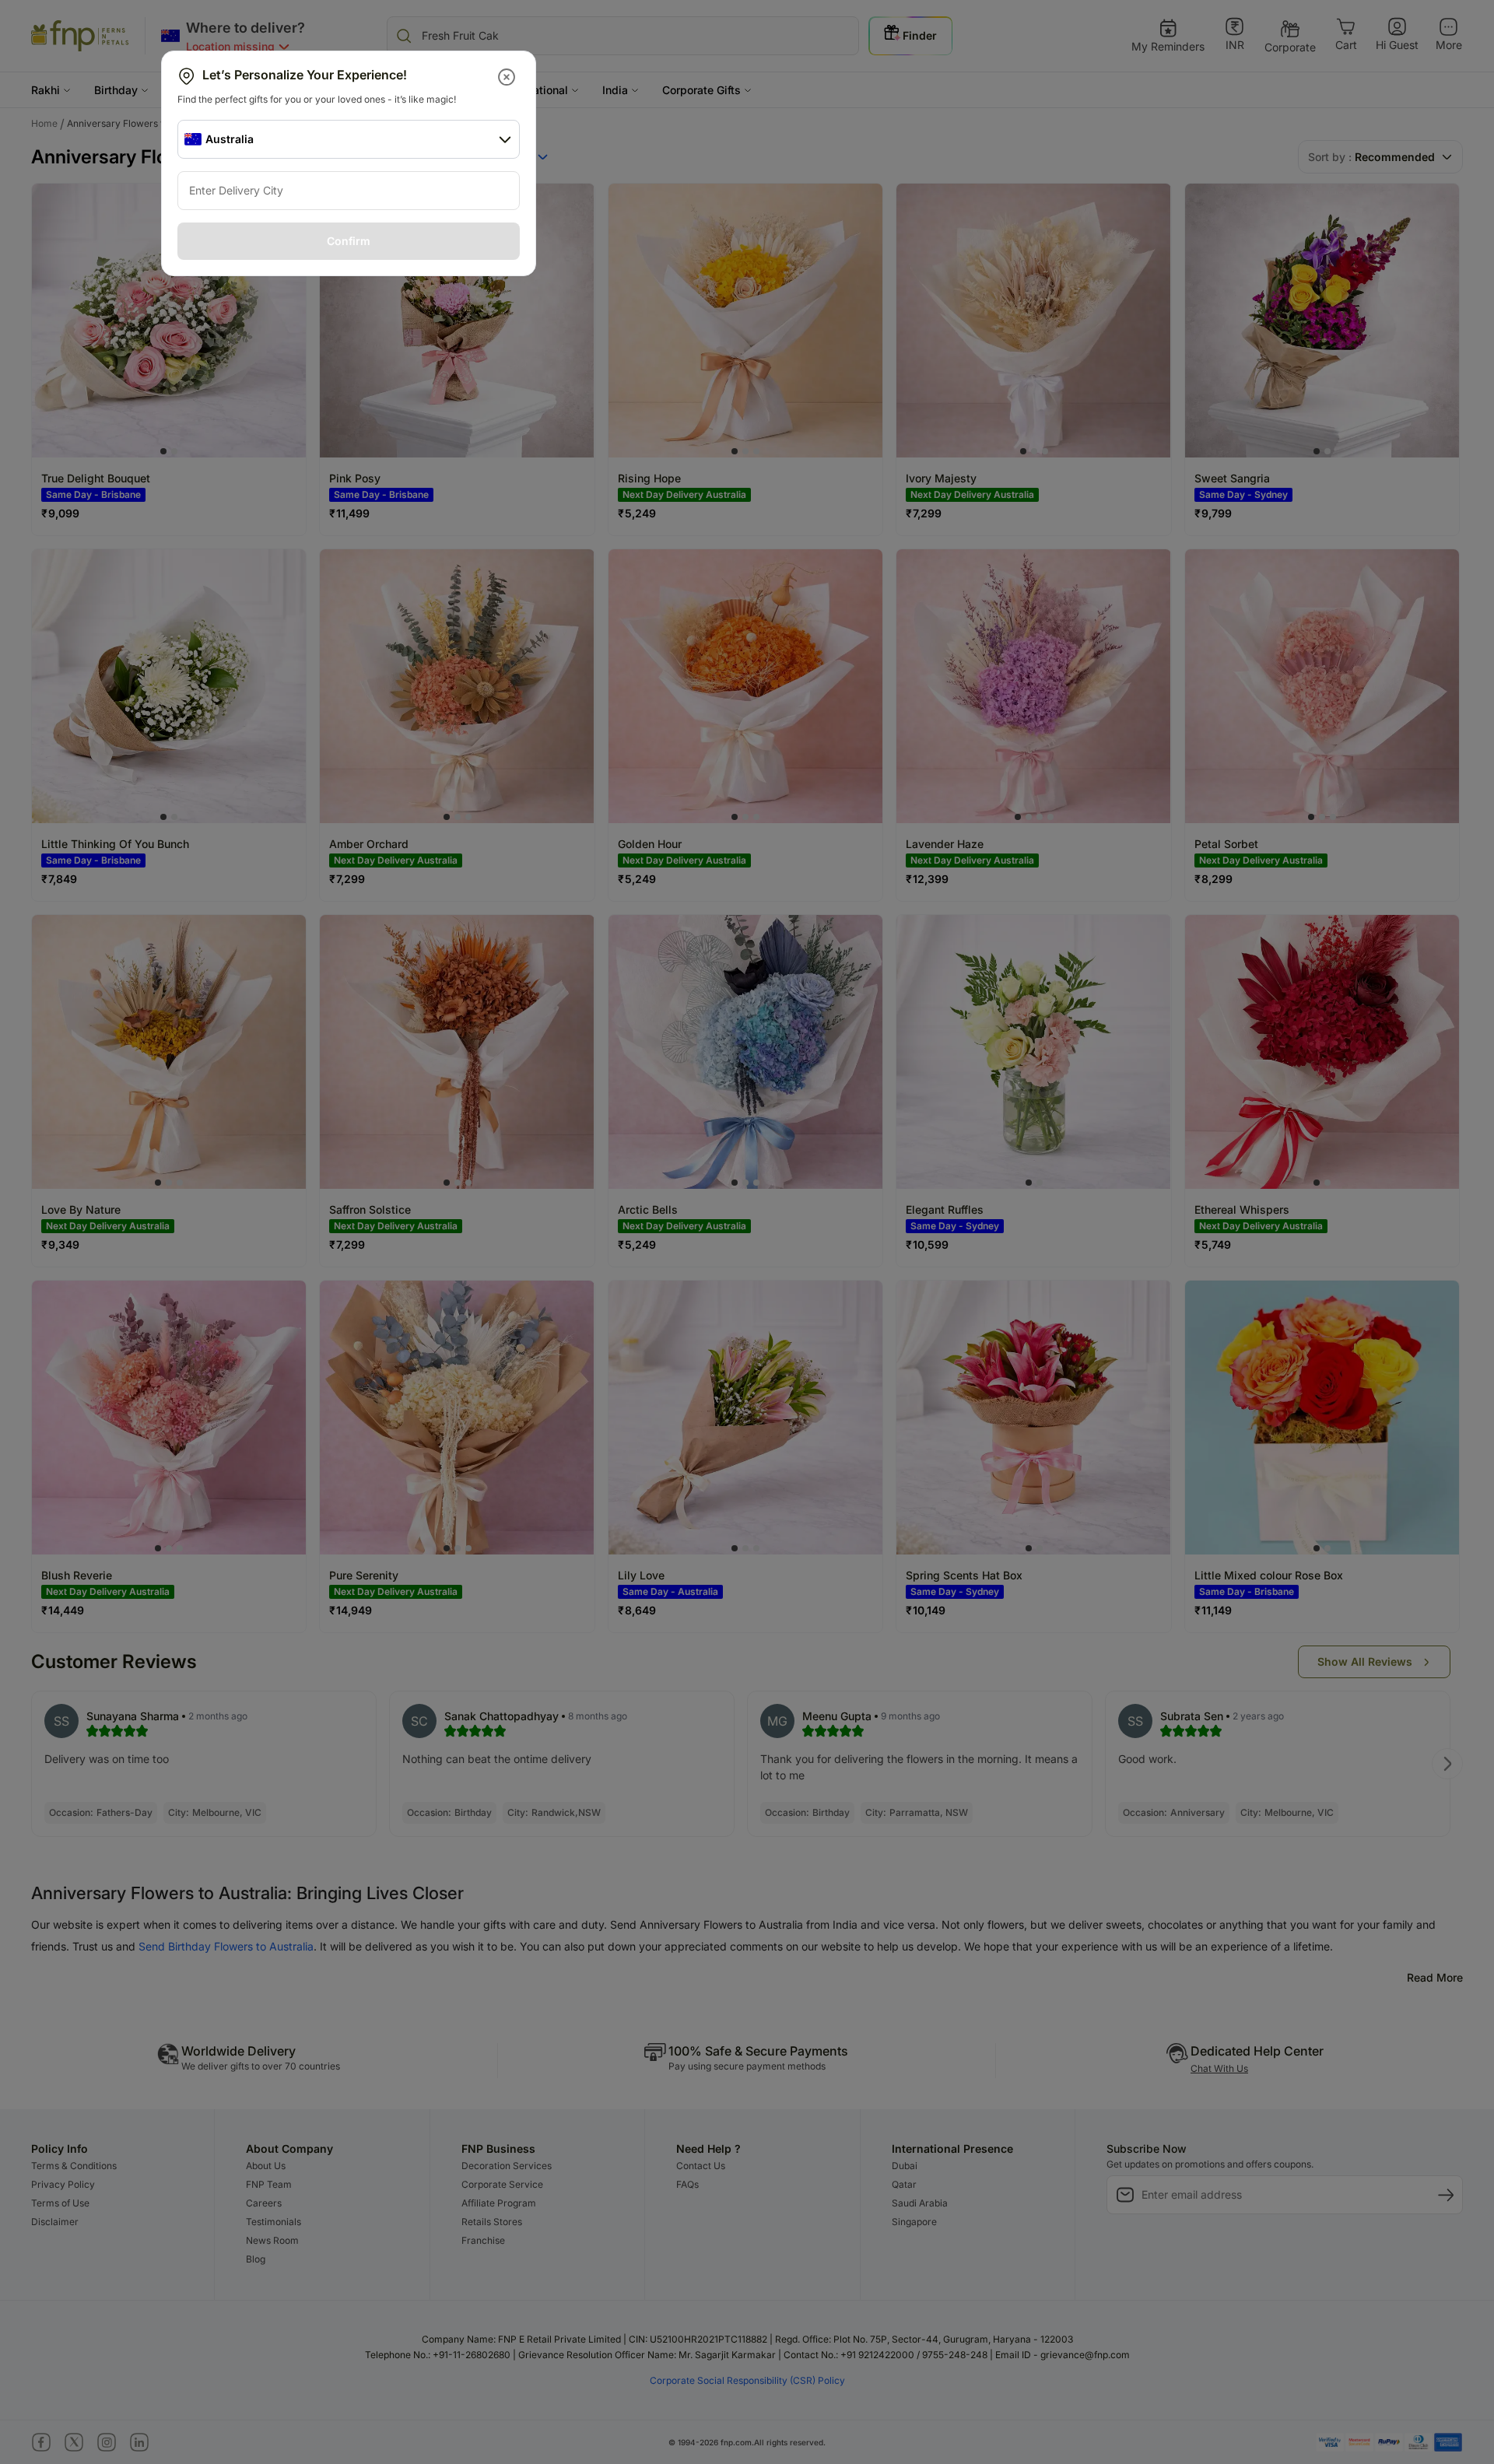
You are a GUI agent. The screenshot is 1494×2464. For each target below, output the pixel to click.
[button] (508, 77)
